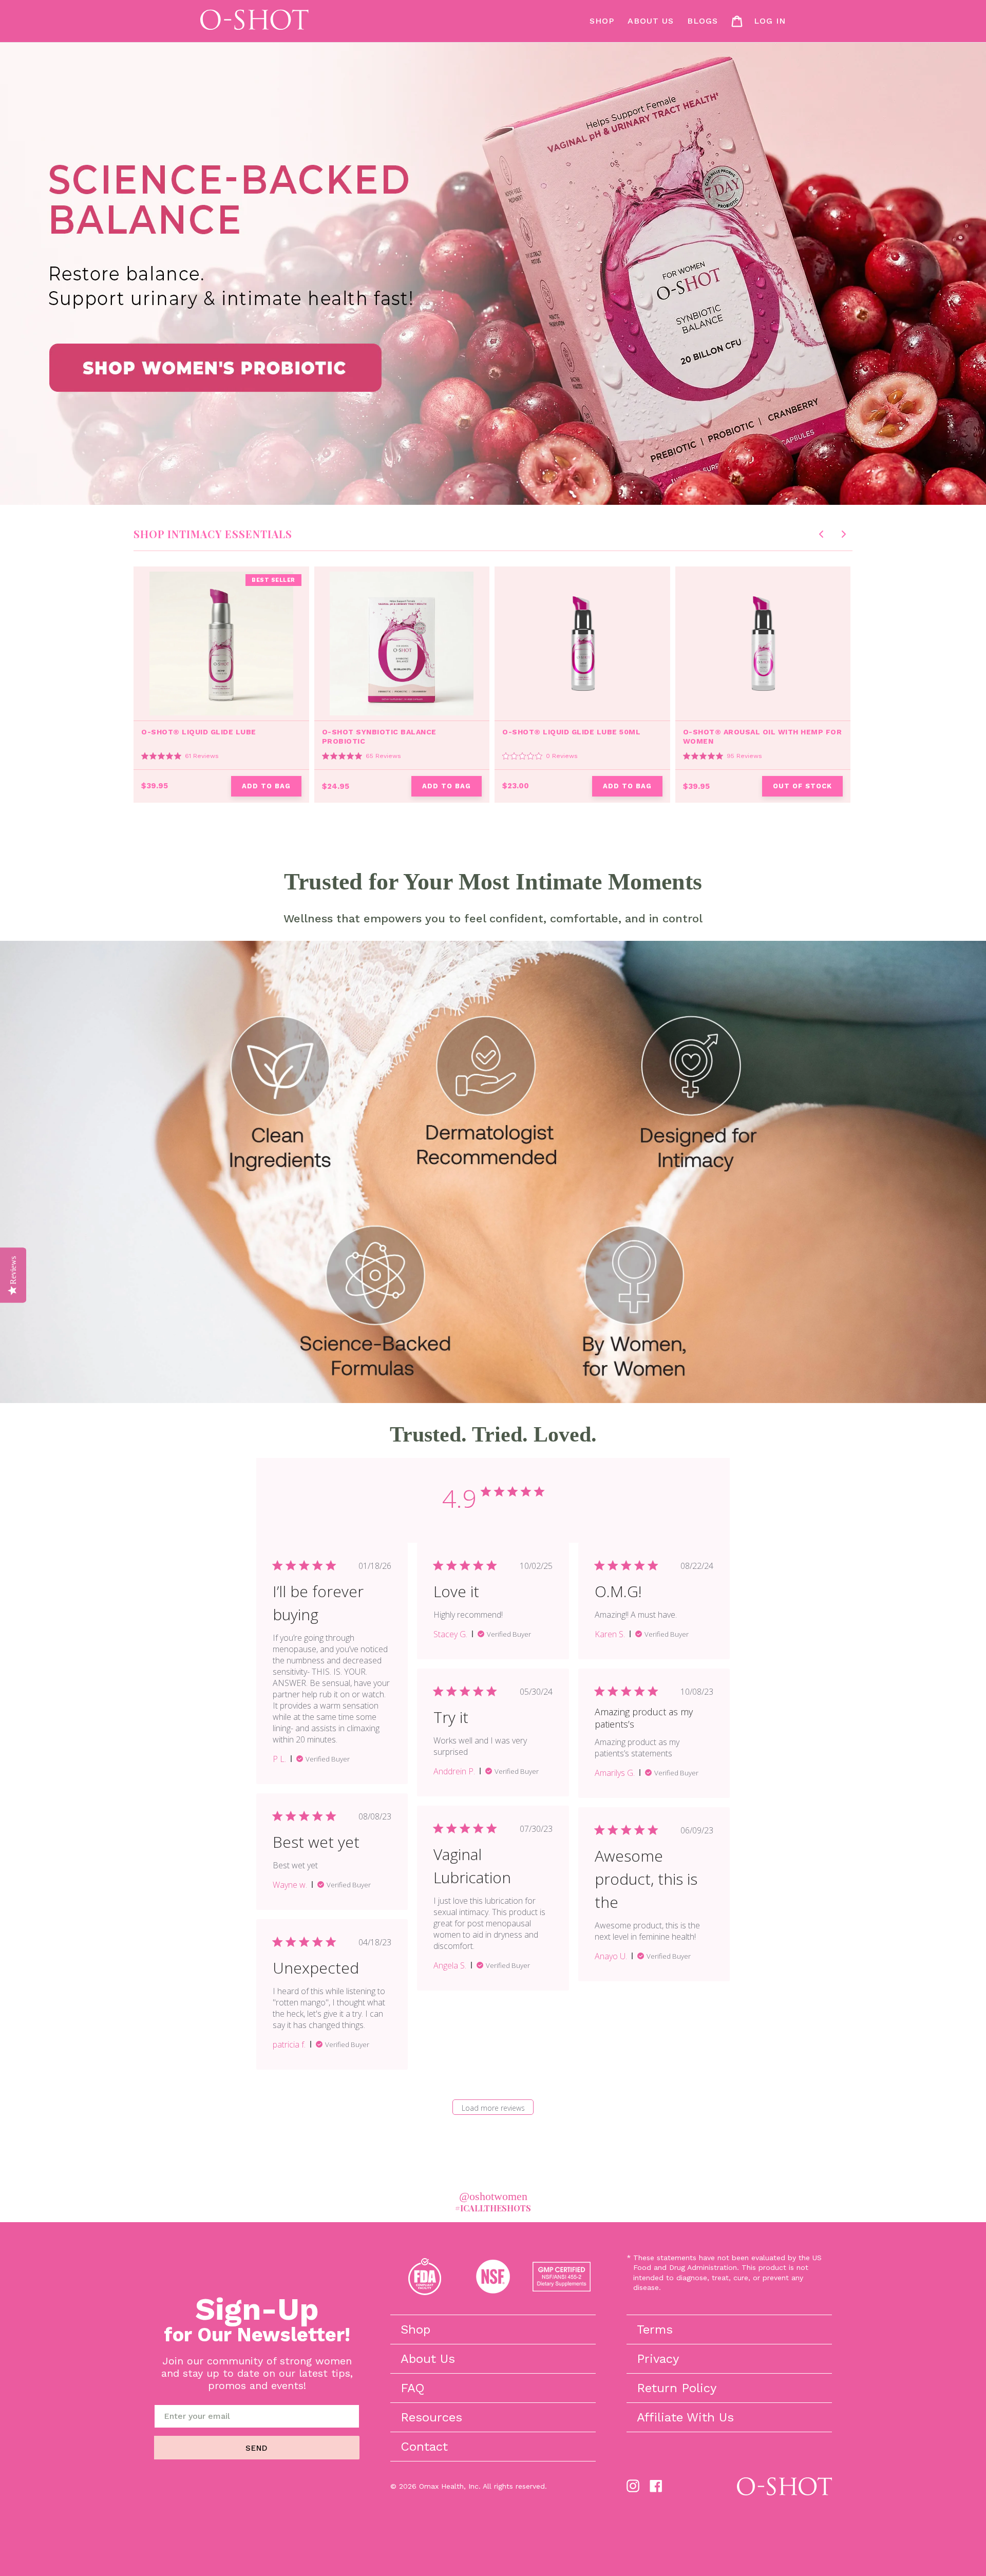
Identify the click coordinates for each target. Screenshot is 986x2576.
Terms (655, 2329)
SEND (257, 2448)
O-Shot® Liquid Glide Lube (199, 732)
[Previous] (821, 534)
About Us (428, 2359)
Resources (431, 2417)
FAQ (413, 2388)
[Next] (844, 534)
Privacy (658, 2359)
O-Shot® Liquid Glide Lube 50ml (571, 732)
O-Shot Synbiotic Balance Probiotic (379, 736)
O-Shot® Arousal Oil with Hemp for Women (763, 736)
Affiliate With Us (685, 2417)
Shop (415, 2329)
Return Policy (677, 2388)
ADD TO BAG (266, 786)
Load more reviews (493, 2108)
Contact (424, 2447)
